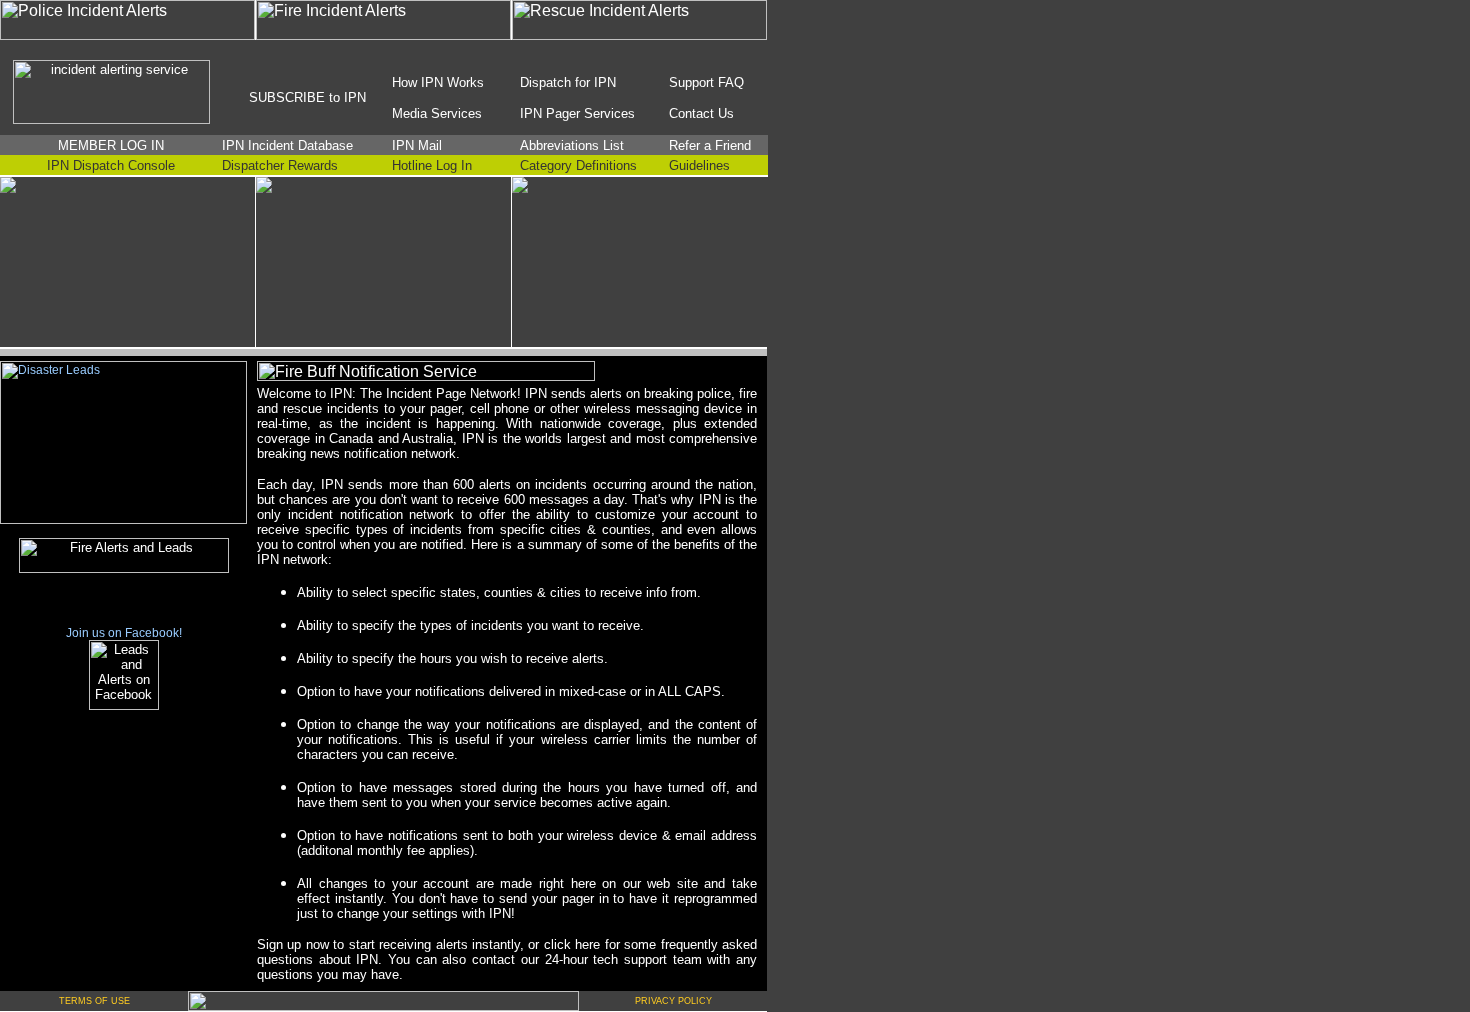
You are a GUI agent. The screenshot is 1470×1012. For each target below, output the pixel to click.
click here (572, 944)
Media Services (437, 113)
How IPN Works (438, 82)
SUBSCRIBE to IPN (307, 97)
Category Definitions (578, 165)
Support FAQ (706, 82)
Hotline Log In (432, 165)
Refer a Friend (710, 145)
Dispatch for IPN (568, 82)
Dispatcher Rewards (280, 165)
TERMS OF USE (94, 1001)
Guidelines (699, 165)
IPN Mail (417, 145)
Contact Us (701, 113)
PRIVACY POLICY (673, 1001)
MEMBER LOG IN (111, 145)
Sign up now (293, 944)
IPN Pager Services (577, 113)
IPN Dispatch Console (111, 165)
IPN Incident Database (287, 145)
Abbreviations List (572, 145)
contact (493, 959)
